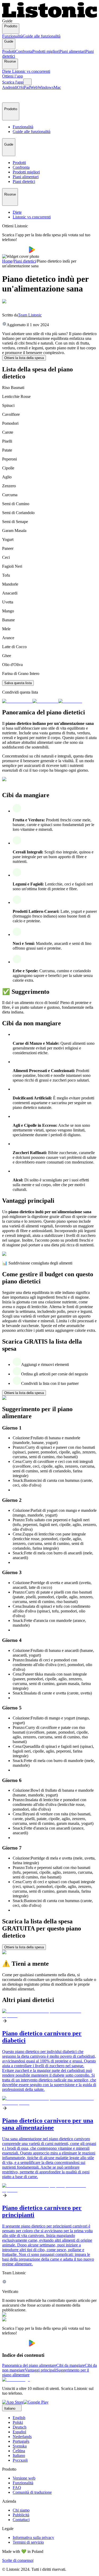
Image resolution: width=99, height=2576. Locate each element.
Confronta (24, 51)
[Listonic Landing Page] (49, 16)
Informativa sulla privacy (33, 2537)
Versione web (24, 2478)
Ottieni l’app (13, 76)
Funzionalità (12, 36)
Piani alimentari (72, 51)
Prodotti (9, 51)
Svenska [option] (20, 2446)
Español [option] (19, 2432)
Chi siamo (21, 2510)
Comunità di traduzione (32, 2492)
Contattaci (21, 2520)
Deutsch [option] (20, 2427)
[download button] (15, 252)
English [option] (19, 2418)
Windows (46, 87)
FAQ (17, 2488)
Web (34, 87)
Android (9, 87)
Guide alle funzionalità (42, 36)
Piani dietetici (25, 261)
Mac (57, 87)
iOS (19, 87)
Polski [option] (18, 2422)
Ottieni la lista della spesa (24, 358)
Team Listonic (30, 315)
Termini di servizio (28, 2542)
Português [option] (21, 2441)
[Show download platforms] (27, 82)
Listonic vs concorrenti (31, 71)
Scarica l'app (13, 82)
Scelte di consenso (17, 2560)
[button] (8, 96)
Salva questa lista (18, 683)
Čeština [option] (19, 2451)
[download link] (13, 2402)
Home (7, 261)
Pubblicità (21, 2515)
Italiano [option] (19, 2455)
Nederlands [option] (22, 2437)
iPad (26, 87)
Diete (7, 71)
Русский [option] (20, 2460)
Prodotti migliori (46, 51)
